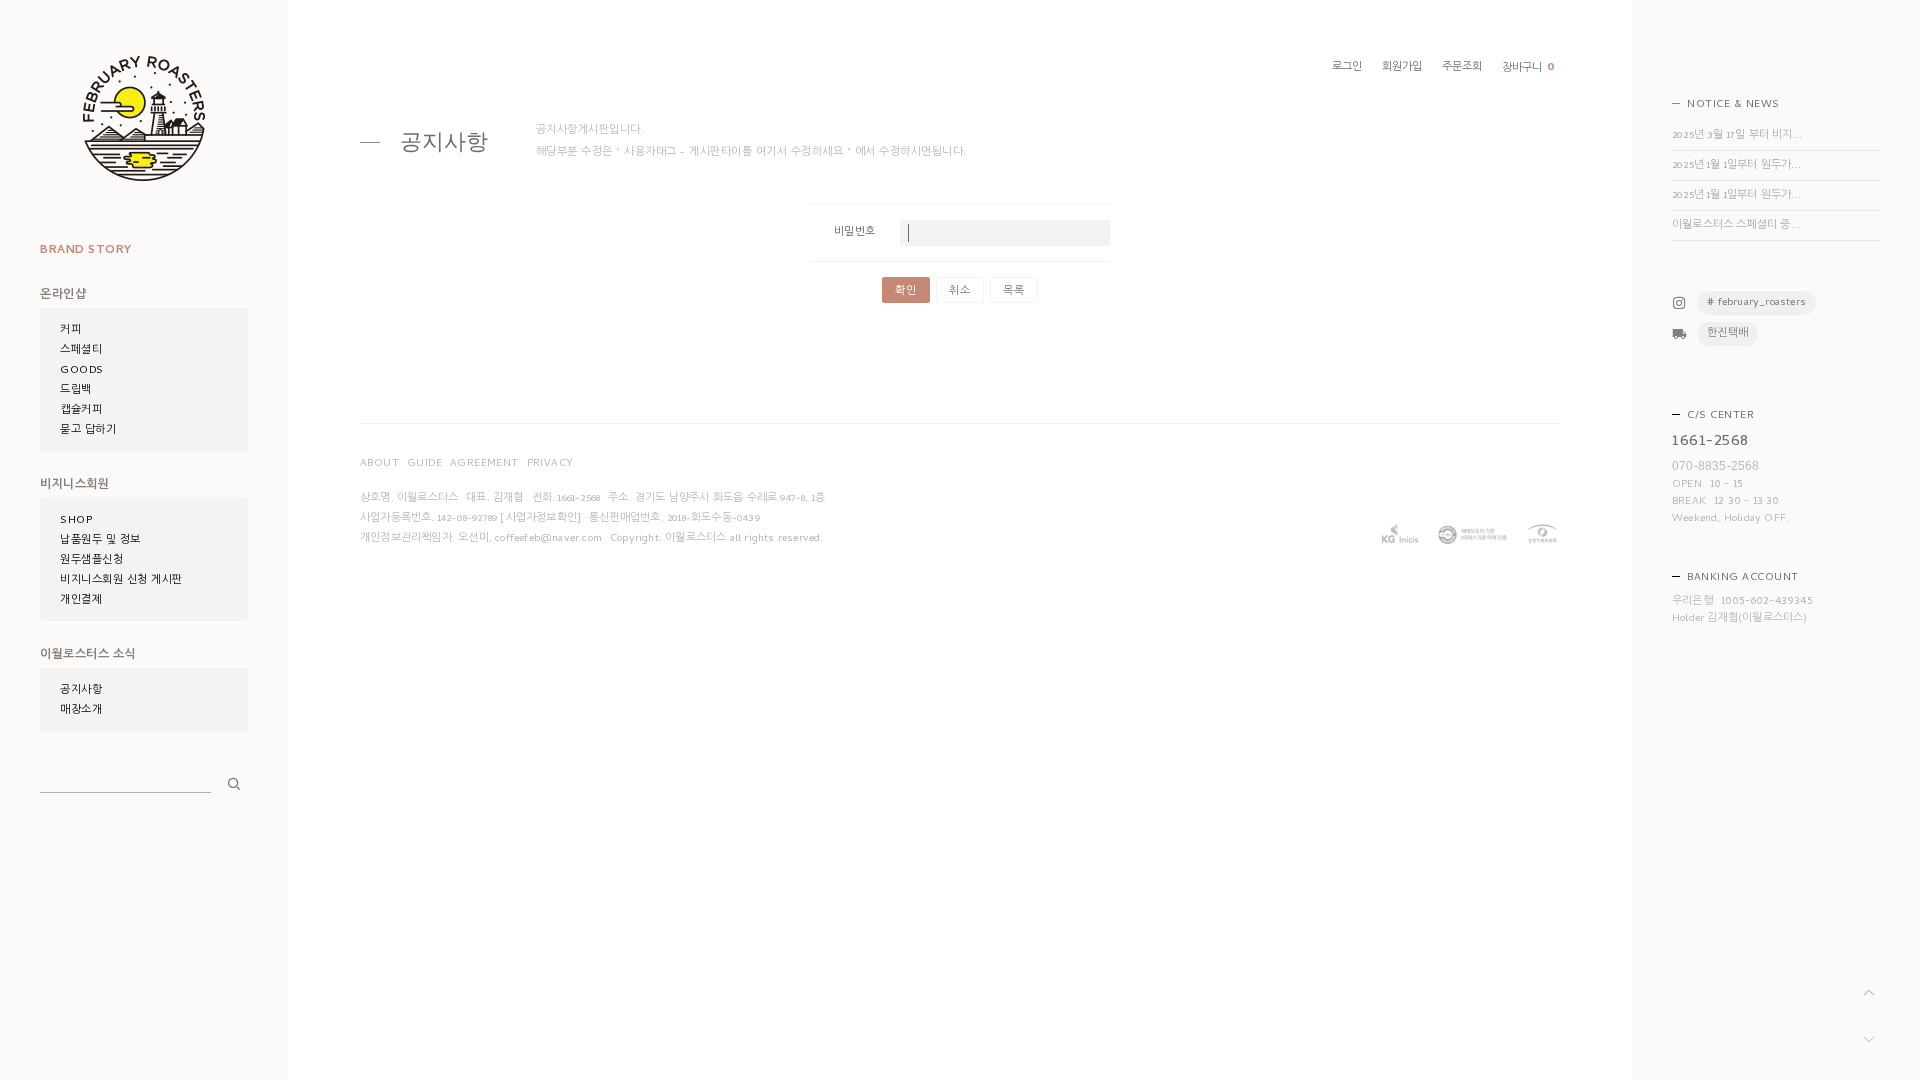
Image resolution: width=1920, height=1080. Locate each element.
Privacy (550, 464)
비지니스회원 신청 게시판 (121, 581)
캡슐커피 (81, 411)
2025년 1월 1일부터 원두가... (1736, 166)
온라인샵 (63, 296)
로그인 (1347, 68)
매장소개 (81, 711)
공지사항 (81, 691)
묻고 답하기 (88, 431)
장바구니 (1528, 68)
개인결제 (81, 601)
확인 (906, 292)
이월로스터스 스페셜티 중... (1736, 226)
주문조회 (1462, 68)
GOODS (82, 371)
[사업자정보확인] (540, 519)
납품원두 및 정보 (100, 541)
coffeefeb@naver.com (548, 539)
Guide (424, 464)
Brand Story (86, 251)
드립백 (76, 391)
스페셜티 (81, 351)
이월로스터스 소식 (88, 656)
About (379, 464)
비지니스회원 (74, 486)
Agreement (484, 464)
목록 (1014, 292)
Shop (76, 521)
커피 (70, 331)
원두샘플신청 (91, 561)
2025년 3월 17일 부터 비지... (1737, 136)
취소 (960, 292)
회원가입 (1402, 68)
